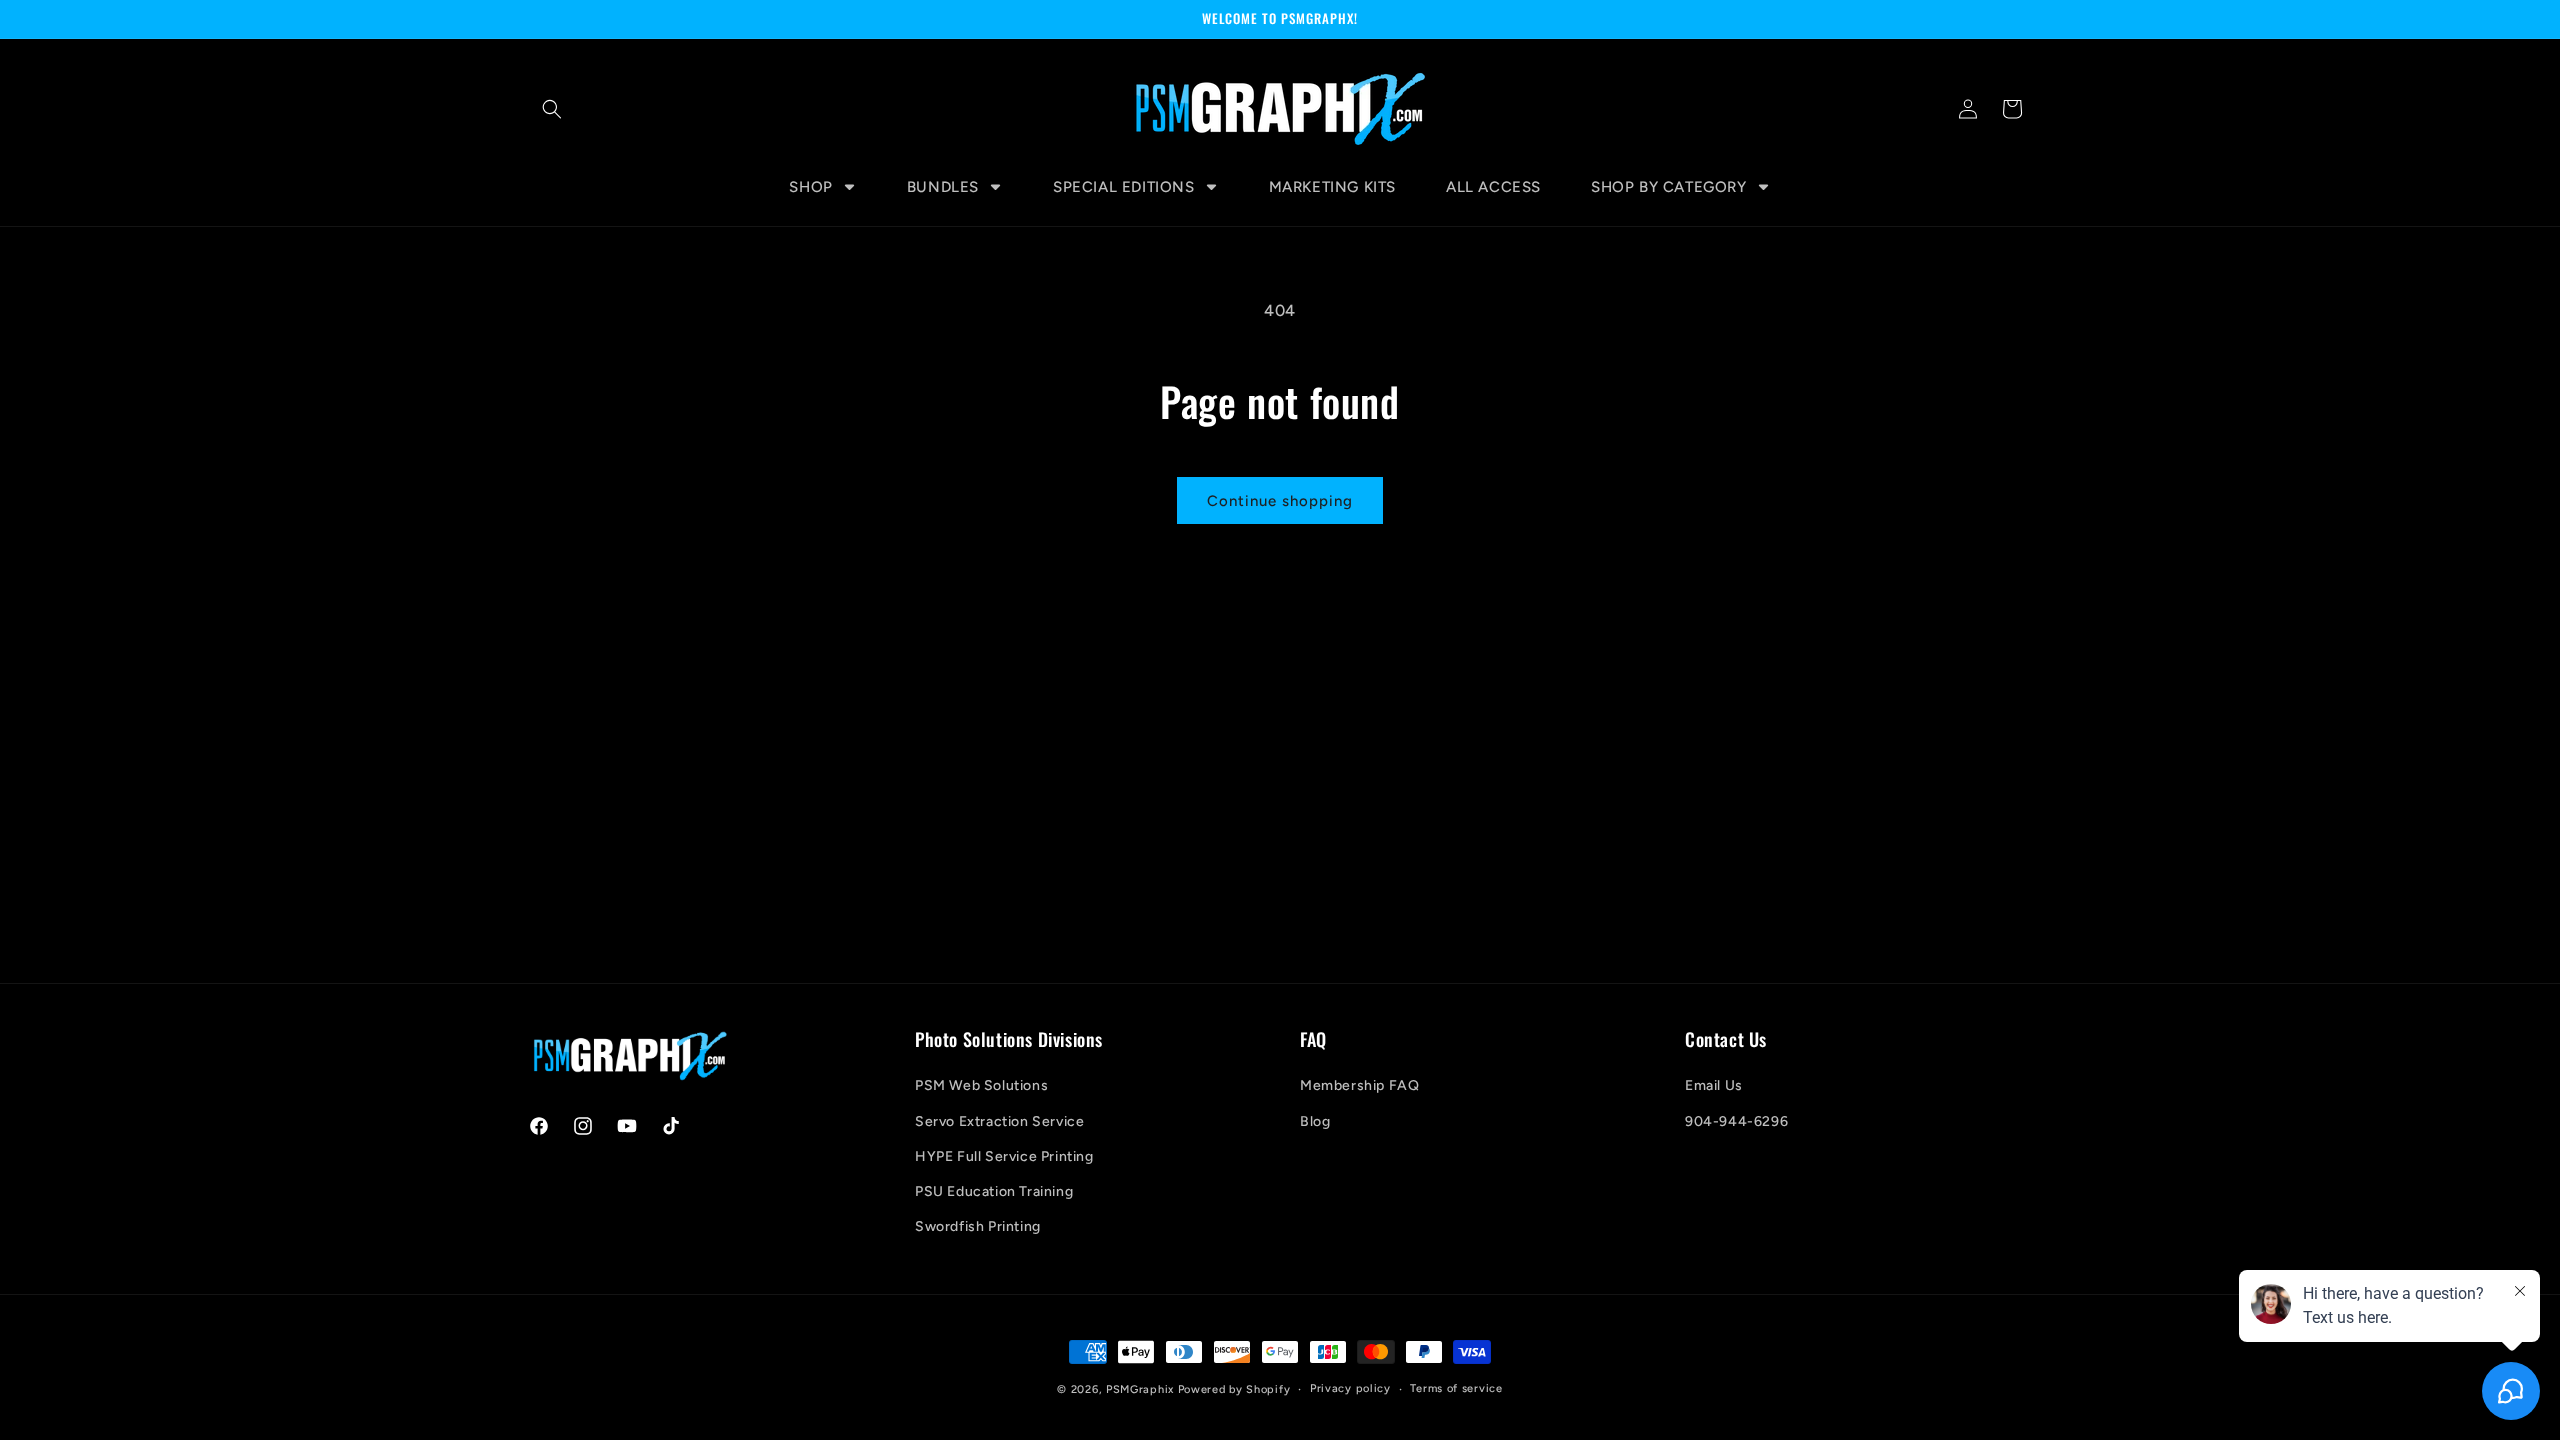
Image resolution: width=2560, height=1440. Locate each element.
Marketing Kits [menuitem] (1332, 187)
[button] (552, 109)
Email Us (1714, 1085)
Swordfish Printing (978, 1226)
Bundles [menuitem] (943, 187)
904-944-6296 (1736, 1121)
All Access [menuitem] (1493, 187)
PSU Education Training (994, 1191)
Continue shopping (1280, 501)
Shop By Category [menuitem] (1669, 187)
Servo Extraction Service (999, 1121)
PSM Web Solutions (981, 1085)
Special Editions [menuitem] (1124, 187)
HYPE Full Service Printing (1004, 1156)
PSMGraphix (1140, 1389)
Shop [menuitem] (810, 187)
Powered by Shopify (1234, 1389)
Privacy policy (1350, 1388)
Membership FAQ (1359, 1085)
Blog (1315, 1121)
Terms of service (1456, 1388)
